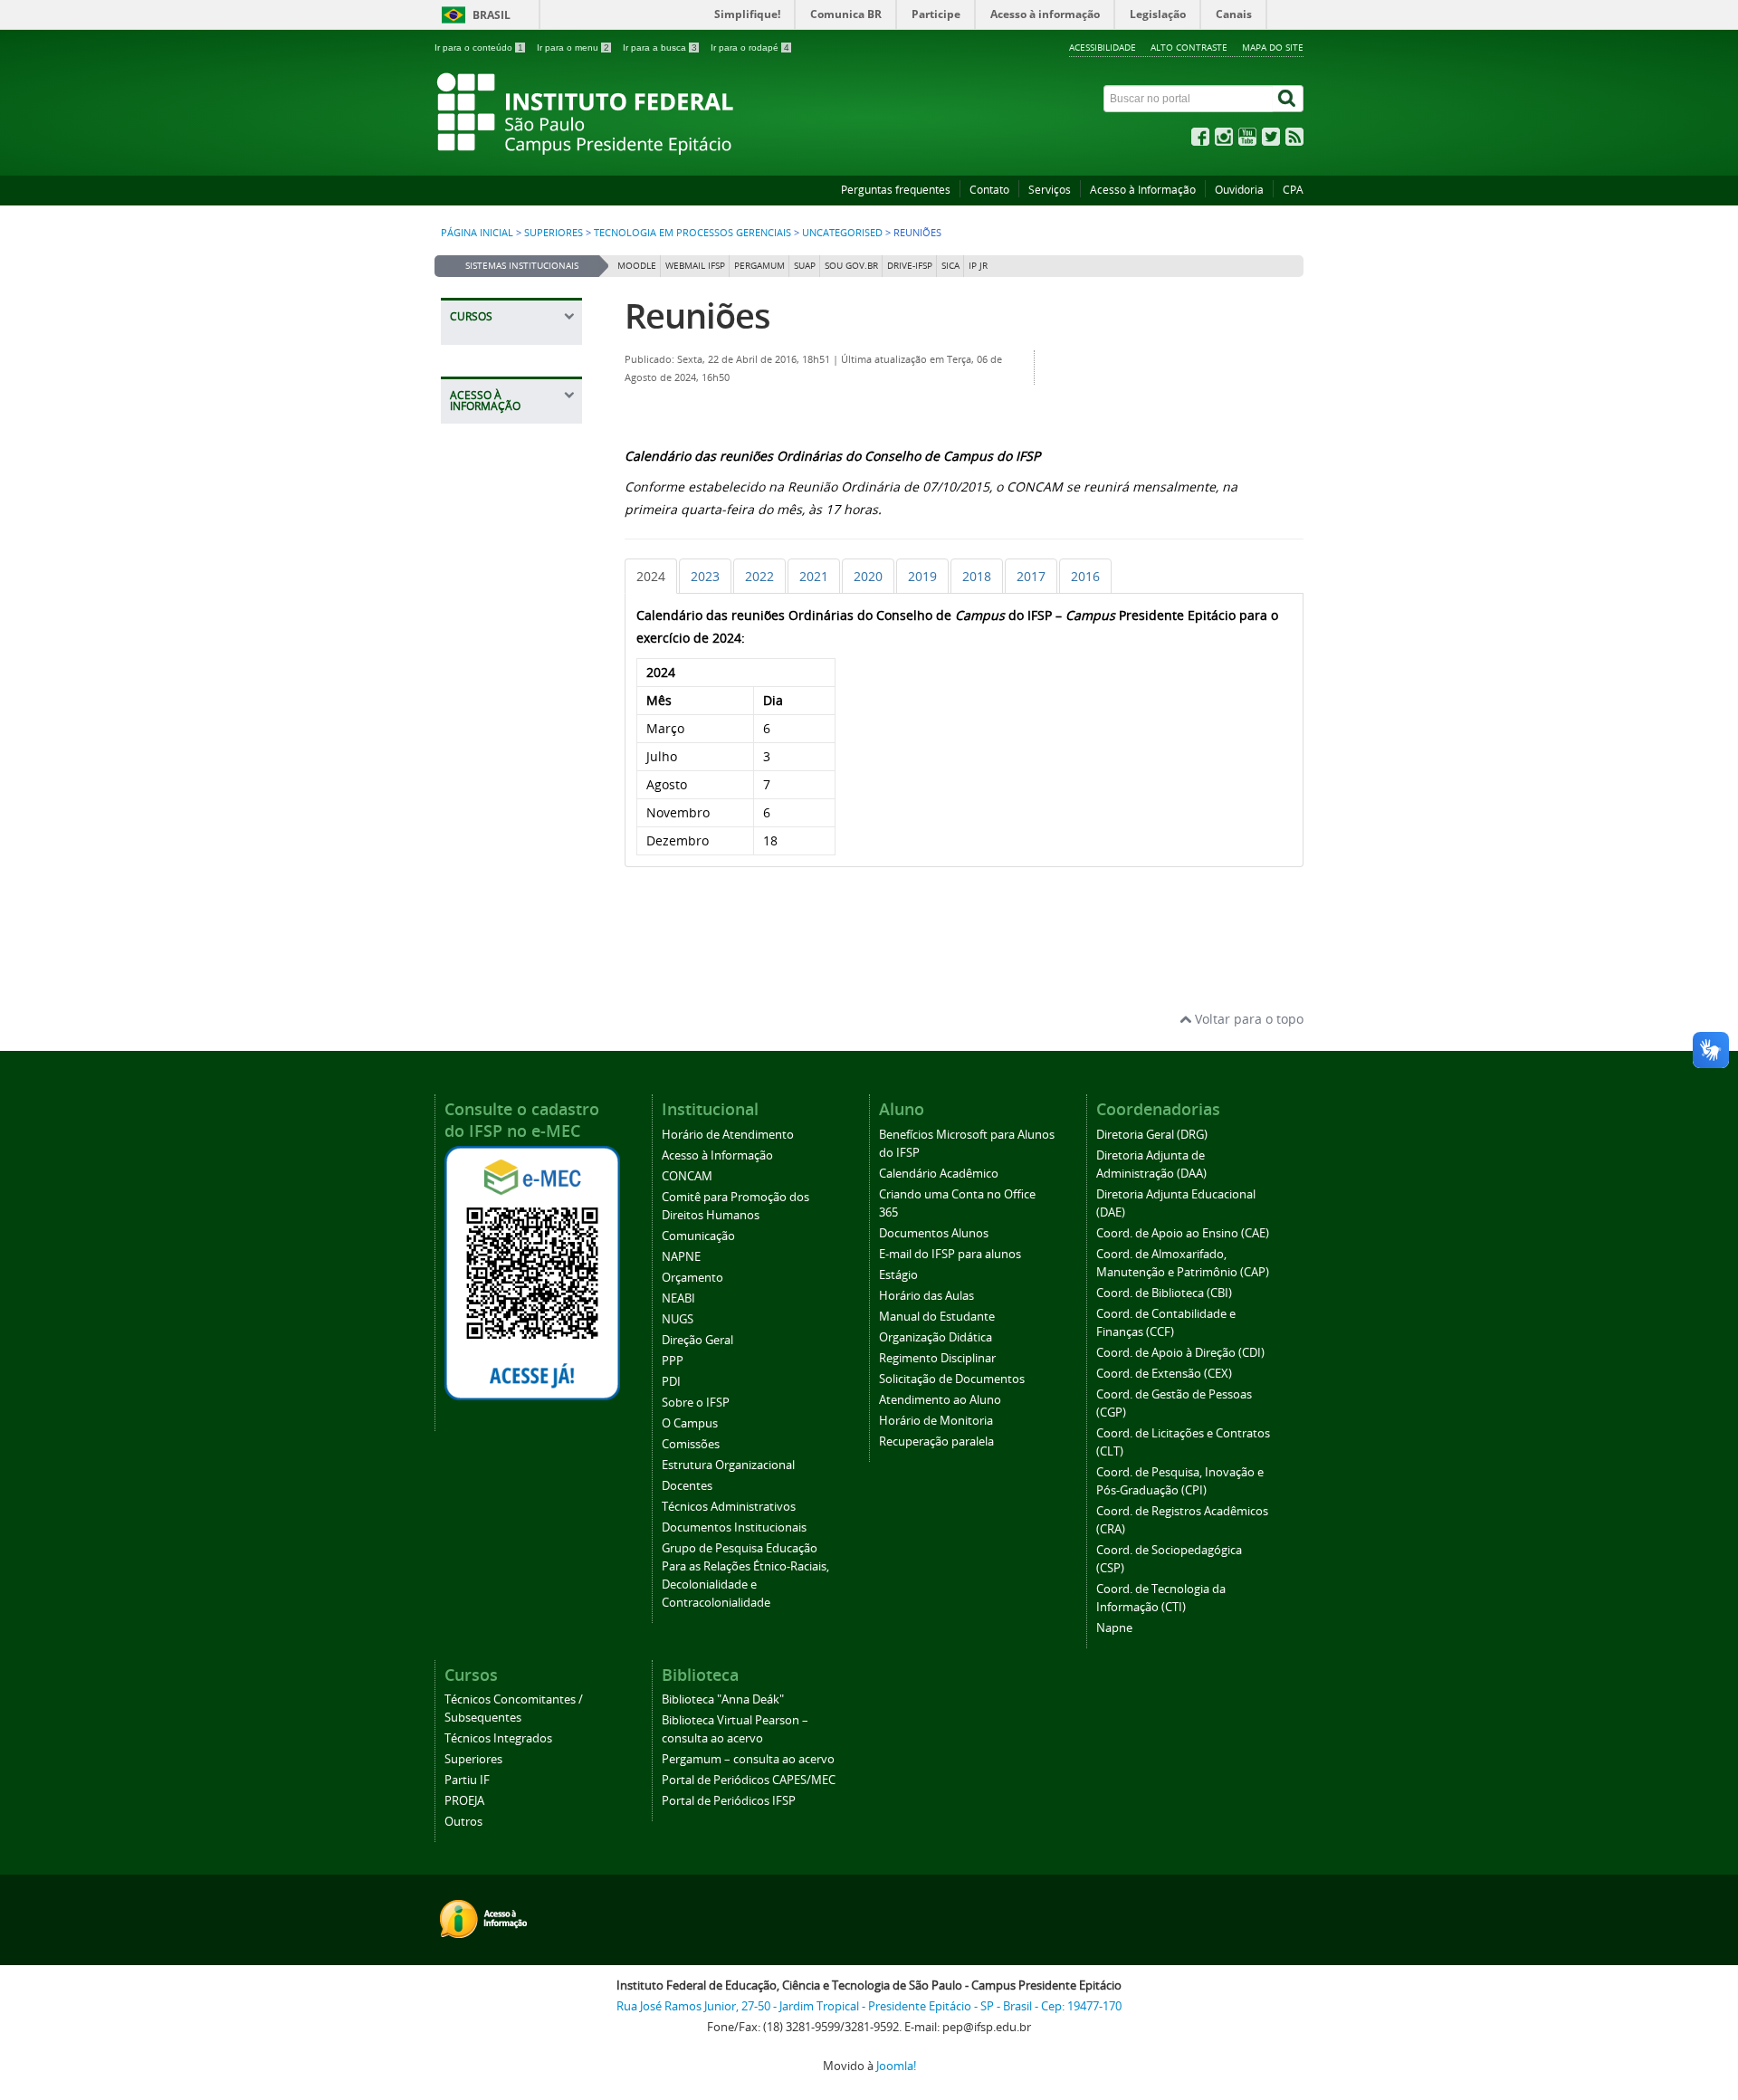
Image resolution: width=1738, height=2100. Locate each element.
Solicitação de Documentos (952, 1379)
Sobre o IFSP (696, 1403)
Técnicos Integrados (498, 1738)
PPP (673, 1361)
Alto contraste (1189, 47)
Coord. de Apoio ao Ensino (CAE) (1183, 1233)
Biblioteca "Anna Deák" (723, 1699)
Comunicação (698, 1236)
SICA (950, 266)
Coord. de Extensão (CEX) (1164, 1374)
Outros (463, 1822)
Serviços (1050, 190)
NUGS (678, 1319)
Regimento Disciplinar (937, 1358)
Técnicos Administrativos (729, 1507)
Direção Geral (697, 1340)
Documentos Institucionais (734, 1527)
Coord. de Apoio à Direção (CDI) (1180, 1353)
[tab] (651, 576)
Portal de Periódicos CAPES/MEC (749, 1780)
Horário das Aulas (926, 1296)
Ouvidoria (1239, 190)
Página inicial (477, 233)
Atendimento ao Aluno (940, 1400)
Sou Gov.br (851, 266)
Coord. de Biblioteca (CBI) (1164, 1293)
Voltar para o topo (1247, 1019)
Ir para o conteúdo (479, 48)
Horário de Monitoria (936, 1421)
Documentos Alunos (934, 1233)
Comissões (691, 1444)
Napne (1114, 1628)
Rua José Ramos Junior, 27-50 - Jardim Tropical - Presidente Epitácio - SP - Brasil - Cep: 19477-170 (869, 2006)
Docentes (687, 1486)
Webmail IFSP (695, 266)
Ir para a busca (660, 48)
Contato (989, 190)
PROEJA (464, 1801)
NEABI (678, 1298)
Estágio (898, 1275)
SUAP (805, 266)
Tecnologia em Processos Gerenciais (692, 233)
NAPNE (681, 1257)
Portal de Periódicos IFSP (729, 1801)
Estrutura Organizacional (728, 1465)
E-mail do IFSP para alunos (950, 1254)
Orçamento (692, 1278)
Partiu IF (467, 1780)
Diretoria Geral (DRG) (1152, 1135)
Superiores (554, 233)
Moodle (637, 266)
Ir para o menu (573, 48)
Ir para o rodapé (750, 48)
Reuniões (697, 315)
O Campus (690, 1423)
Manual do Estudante (937, 1317)
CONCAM (687, 1176)
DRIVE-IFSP (910, 266)
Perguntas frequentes (896, 190)
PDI (671, 1382)
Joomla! (896, 2066)
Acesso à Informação (1143, 190)
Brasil (492, 15)
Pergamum (759, 266)
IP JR (978, 266)
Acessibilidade (1103, 47)
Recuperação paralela (936, 1441)
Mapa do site (1273, 47)
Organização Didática (936, 1337)
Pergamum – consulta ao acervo (748, 1759)
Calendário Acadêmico (939, 1174)
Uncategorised (842, 233)
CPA (1293, 190)
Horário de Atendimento (728, 1135)
